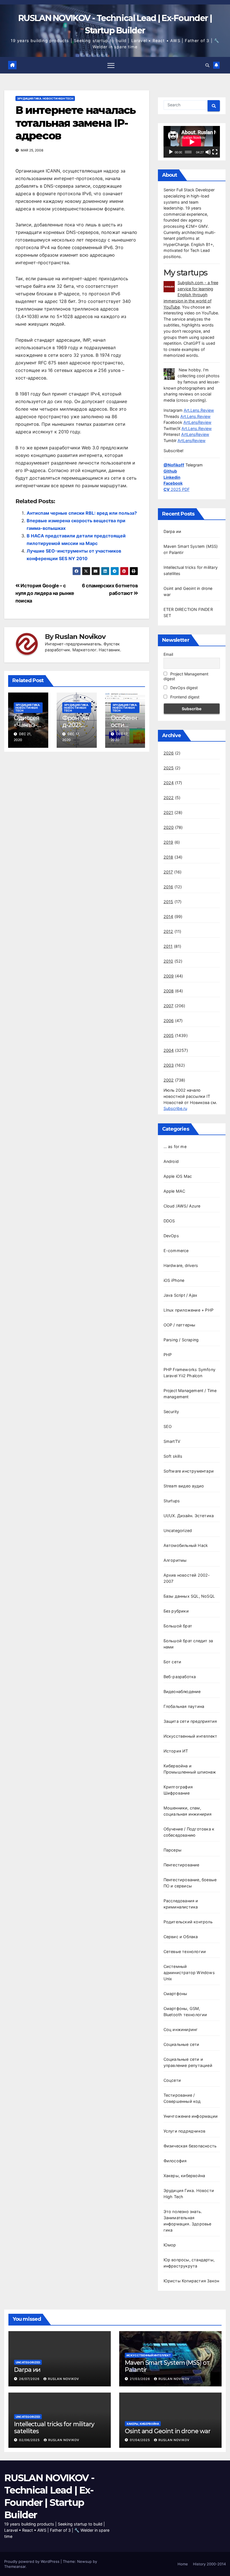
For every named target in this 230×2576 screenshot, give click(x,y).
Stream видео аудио (184, 1486)
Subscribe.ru (175, 1108)
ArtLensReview (197, 422)
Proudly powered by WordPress (32, 2561)
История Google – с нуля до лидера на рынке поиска (45, 593)
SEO (168, 1426)
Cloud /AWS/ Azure (182, 1206)
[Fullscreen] (215, 152)
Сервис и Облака (181, 1937)
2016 (168, 887)
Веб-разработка (180, 1677)
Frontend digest (184, 697)
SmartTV (172, 1441)
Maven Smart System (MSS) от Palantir (167, 2366)
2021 (168, 812)
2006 (169, 1021)
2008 (169, 991)
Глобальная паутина (184, 1706)
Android (171, 1161)
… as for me (175, 1146)
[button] (207, 65)
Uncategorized (178, 1530)
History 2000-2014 (209, 2564)
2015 (168, 902)
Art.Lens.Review (199, 410)
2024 (169, 783)
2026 (169, 753)
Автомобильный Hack (186, 1545)
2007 (169, 1006)
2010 (168, 961)
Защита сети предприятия (190, 1721)
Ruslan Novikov (80, 637)
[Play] (171, 152)
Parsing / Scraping (181, 1340)
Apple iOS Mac (178, 1176)
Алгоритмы (175, 1560)
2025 (169, 768)
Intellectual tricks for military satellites (54, 2427)
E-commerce (176, 1251)
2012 (168, 931)
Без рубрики (176, 1611)
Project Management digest (186, 676)
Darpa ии (173, 531)
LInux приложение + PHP (188, 1310)
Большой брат (178, 1626)
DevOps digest (183, 688)
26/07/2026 (30, 2379)
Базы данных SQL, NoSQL (189, 1596)
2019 (168, 842)
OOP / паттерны (180, 1325)
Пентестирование (181, 1865)
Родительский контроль (188, 1922)
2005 (169, 1035)
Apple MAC (174, 1191)
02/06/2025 (30, 2440)
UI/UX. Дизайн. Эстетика (189, 1516)
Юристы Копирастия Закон (191, 2281)
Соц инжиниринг (181, 2029)
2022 (169, 798)
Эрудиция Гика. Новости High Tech (45, 98)
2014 (168, 916)
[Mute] (208, 152)
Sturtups (172, 1501)
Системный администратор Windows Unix (189, 1973)
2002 (169, 1080)
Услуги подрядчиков (185, 2131)
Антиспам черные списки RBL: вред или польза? (82, 513)
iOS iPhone (174, 1280)
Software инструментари (189, 1471)
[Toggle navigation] (111, 65)
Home (183, 2564)
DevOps (171, 1236)
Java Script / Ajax (180, 1295)
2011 (168, 946)
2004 (169, 1050)
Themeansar (15, 2566)
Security (171, 1412)
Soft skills (173, 1456)
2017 (168, 872)
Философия (175, 2161)
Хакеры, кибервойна (184, 2176)
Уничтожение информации (191, 2116)
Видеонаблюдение (182, 1691)
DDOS (169, 1221)
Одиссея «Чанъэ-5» (27, 725)
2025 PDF (177, 489)
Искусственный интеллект (190, 1736)
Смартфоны (175, 1994)
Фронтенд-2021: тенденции (76, 728)
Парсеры (173, 1850)
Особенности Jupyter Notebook (125, 728)
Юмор (170, 2245)
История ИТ (176, 1751)
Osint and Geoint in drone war (168, 2431)
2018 (168, 857)
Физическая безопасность (190, 2146)
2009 (169, 976)
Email (168, 654)
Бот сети (173, 1662)
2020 (169, 827)
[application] (192, 142)
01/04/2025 (141, 2440)
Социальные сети (181, 2044)
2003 (169, 1065)
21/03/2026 (141, 2379)
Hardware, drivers (181, 1265)
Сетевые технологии (185, 1951)
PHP (168, 1355)
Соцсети (172, 2080)
